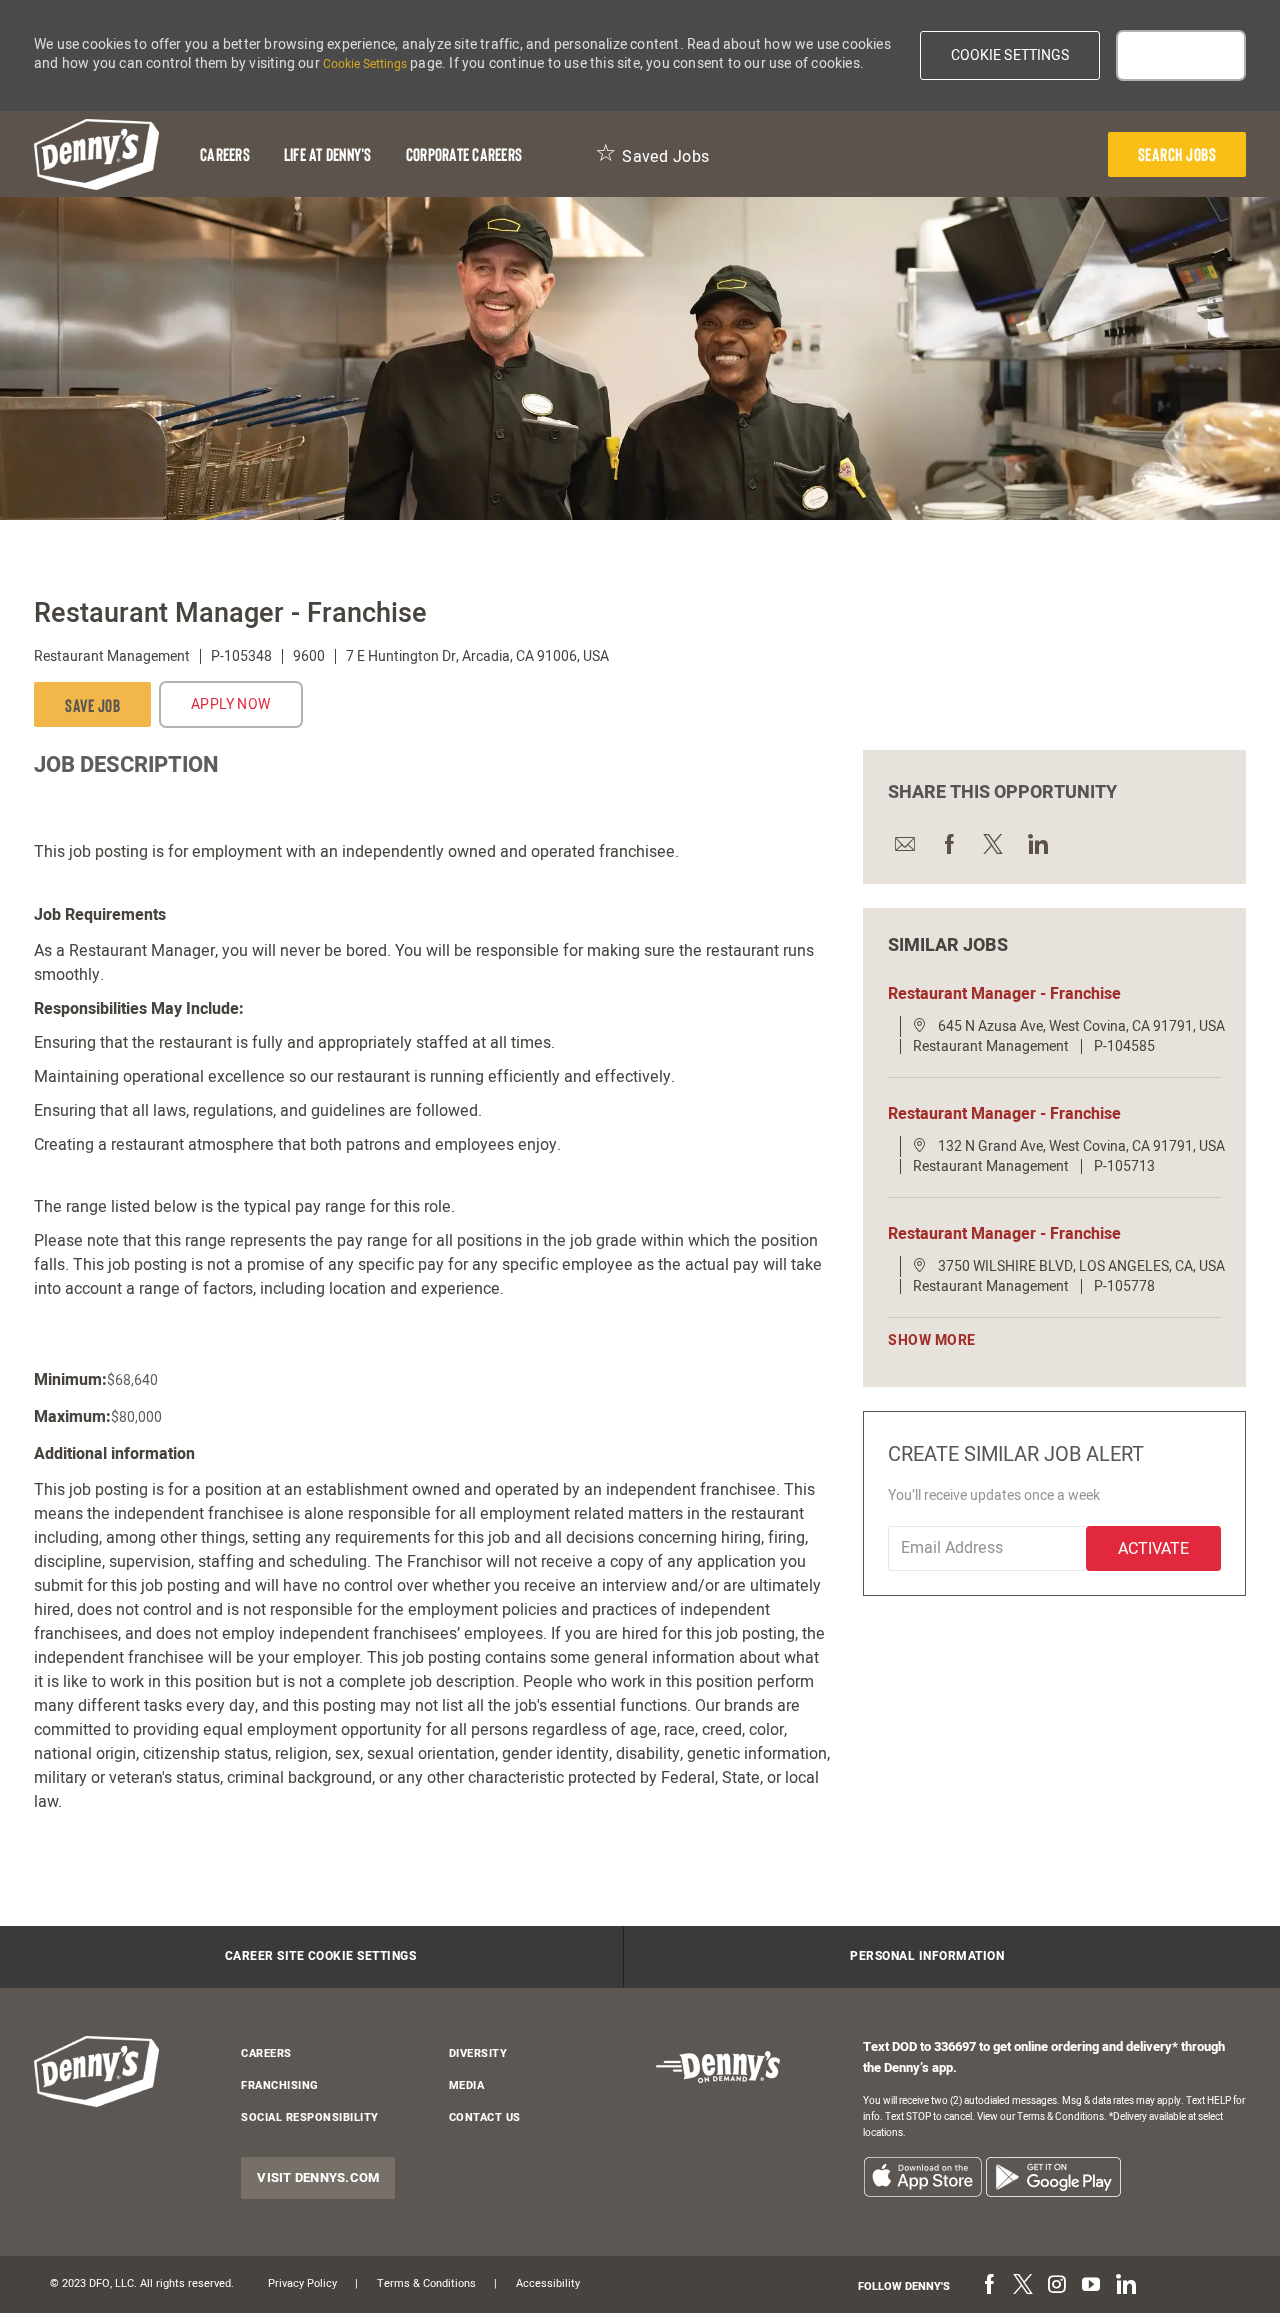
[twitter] (1023, 2286)
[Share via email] (904, 843)
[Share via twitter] (992, 843)
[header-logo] (96, 154)
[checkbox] (92, 704)
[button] (1010, 55)
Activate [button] (1153, 1549)
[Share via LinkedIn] (1036, 843)
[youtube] (1091, 2286)
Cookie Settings (365, 64)
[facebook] (989, 2286)
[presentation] (1177, 154)
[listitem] (922, 2176)
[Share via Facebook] (948, 843)
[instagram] (1057, 2286)
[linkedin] (1125, 2286)
